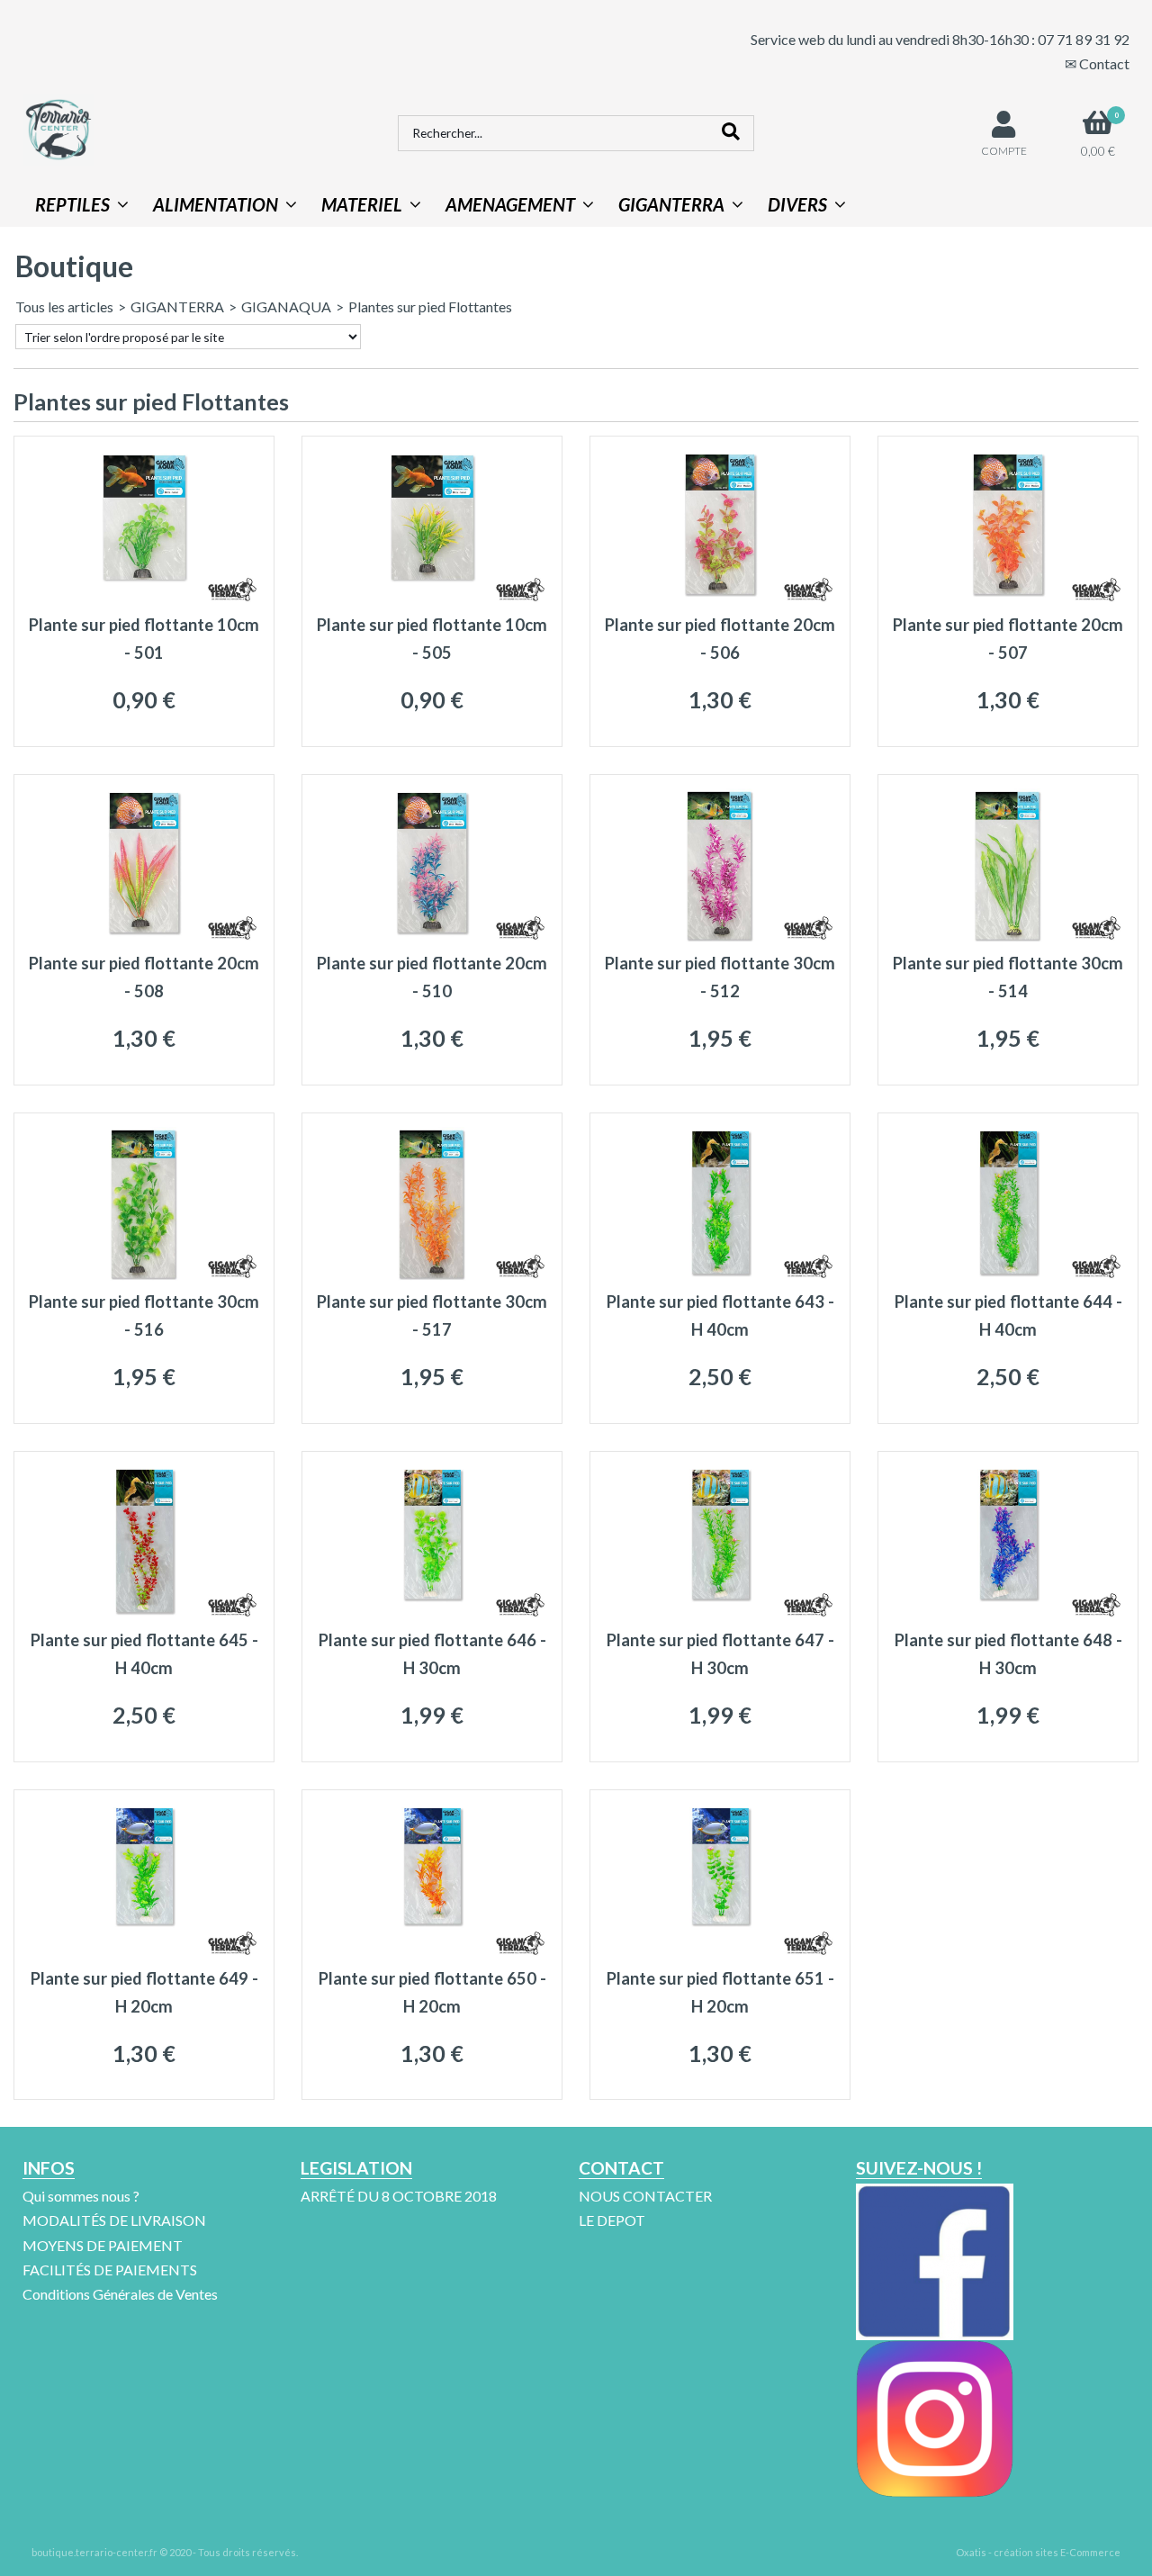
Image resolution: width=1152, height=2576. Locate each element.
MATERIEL (362, 204)
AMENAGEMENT (510, 204)
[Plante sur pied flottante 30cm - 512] (720, 937)
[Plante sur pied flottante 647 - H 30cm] (720, 1614)
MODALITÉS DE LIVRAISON (114, 2220)
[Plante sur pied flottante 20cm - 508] (144, 937)
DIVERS (797, 204)
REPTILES (72, 204)
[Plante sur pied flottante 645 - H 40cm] (144, 1614)
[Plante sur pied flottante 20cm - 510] (432, 937)
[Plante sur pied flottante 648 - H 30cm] (1008, 1614)
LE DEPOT (612, 2220)
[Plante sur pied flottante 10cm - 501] (144, 599)
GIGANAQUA (286, 306)
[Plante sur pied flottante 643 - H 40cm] (720, 1276)
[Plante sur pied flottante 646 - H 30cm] (432, 1614)
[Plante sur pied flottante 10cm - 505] (432, 599)
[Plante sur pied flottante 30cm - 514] (1008, 937)
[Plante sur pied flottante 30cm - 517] (432, 1276)
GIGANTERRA (671, 204)
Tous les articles (64, 306)
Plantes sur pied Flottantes (430, 306)
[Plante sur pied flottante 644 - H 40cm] (1008, 1276)
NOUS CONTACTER (645, 2196)
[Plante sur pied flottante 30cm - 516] (144, 1276)
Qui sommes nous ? (81, 2196)
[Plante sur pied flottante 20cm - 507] (1008, 599)
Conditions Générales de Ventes (120, 2294)
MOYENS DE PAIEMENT (103, 2245)
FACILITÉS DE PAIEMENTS (110, 2270)
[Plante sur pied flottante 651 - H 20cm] (720, 1953)
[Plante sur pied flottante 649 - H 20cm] (144, 1953)
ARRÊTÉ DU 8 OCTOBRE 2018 (399, 2196)
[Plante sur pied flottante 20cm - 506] (720, 599)
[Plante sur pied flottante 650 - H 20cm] (432, 1953)
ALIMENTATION (216, 204)
